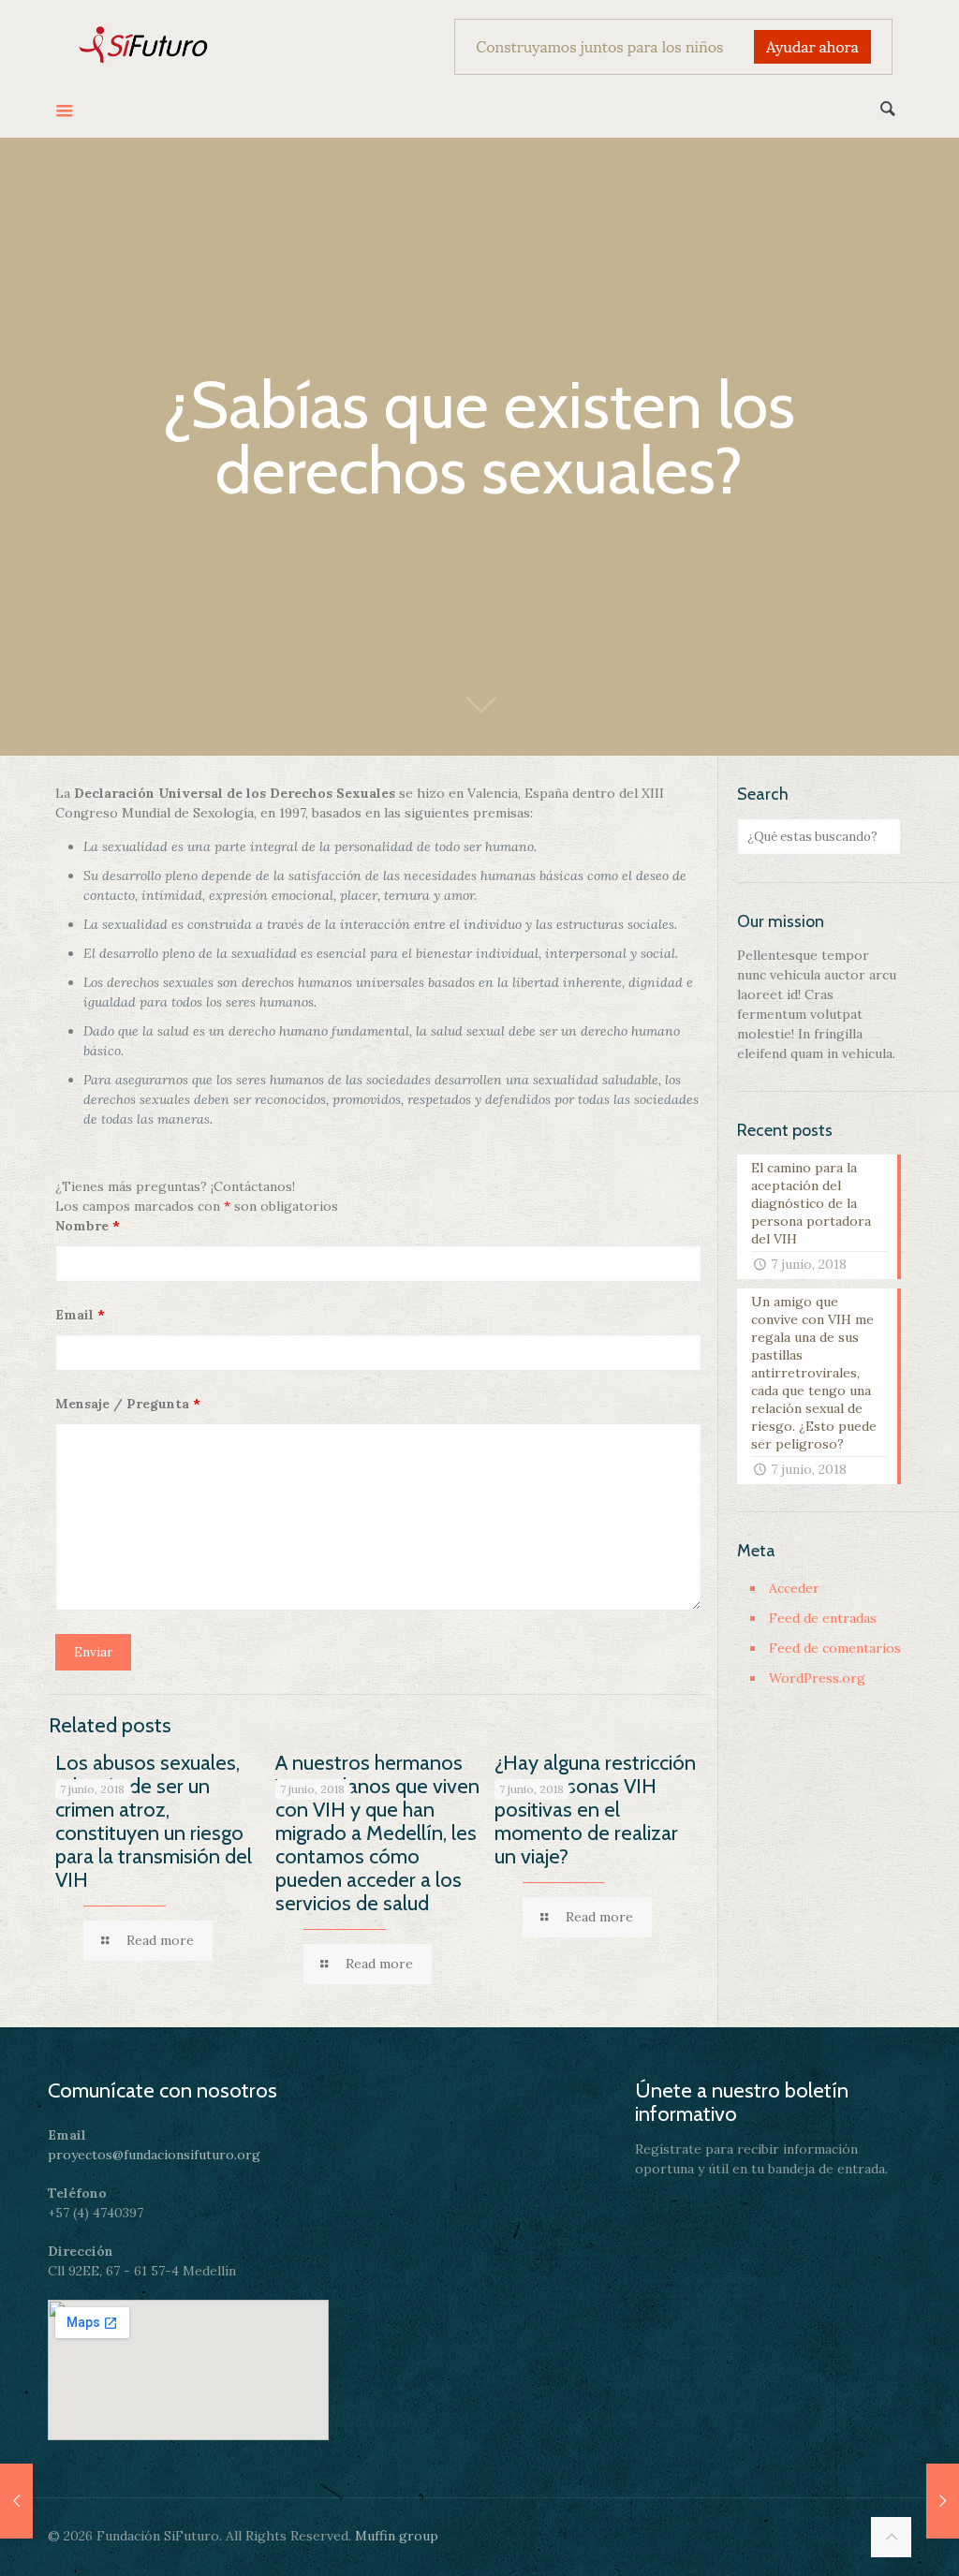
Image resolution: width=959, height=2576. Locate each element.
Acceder (794, 1588)
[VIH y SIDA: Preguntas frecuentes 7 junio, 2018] (943, 2501)
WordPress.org (817, 1678)
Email (80, 1315)
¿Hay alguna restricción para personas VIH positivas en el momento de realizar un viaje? (595, 1810)
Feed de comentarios (835, 1648)
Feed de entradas (823, 1618)
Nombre (88, 1226)
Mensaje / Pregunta (128, 1404)
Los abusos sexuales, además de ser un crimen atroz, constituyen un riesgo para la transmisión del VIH (154, 1821)
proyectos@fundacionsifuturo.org (154, 2155)
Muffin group (397, 2536)
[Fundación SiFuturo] (144, 42)
